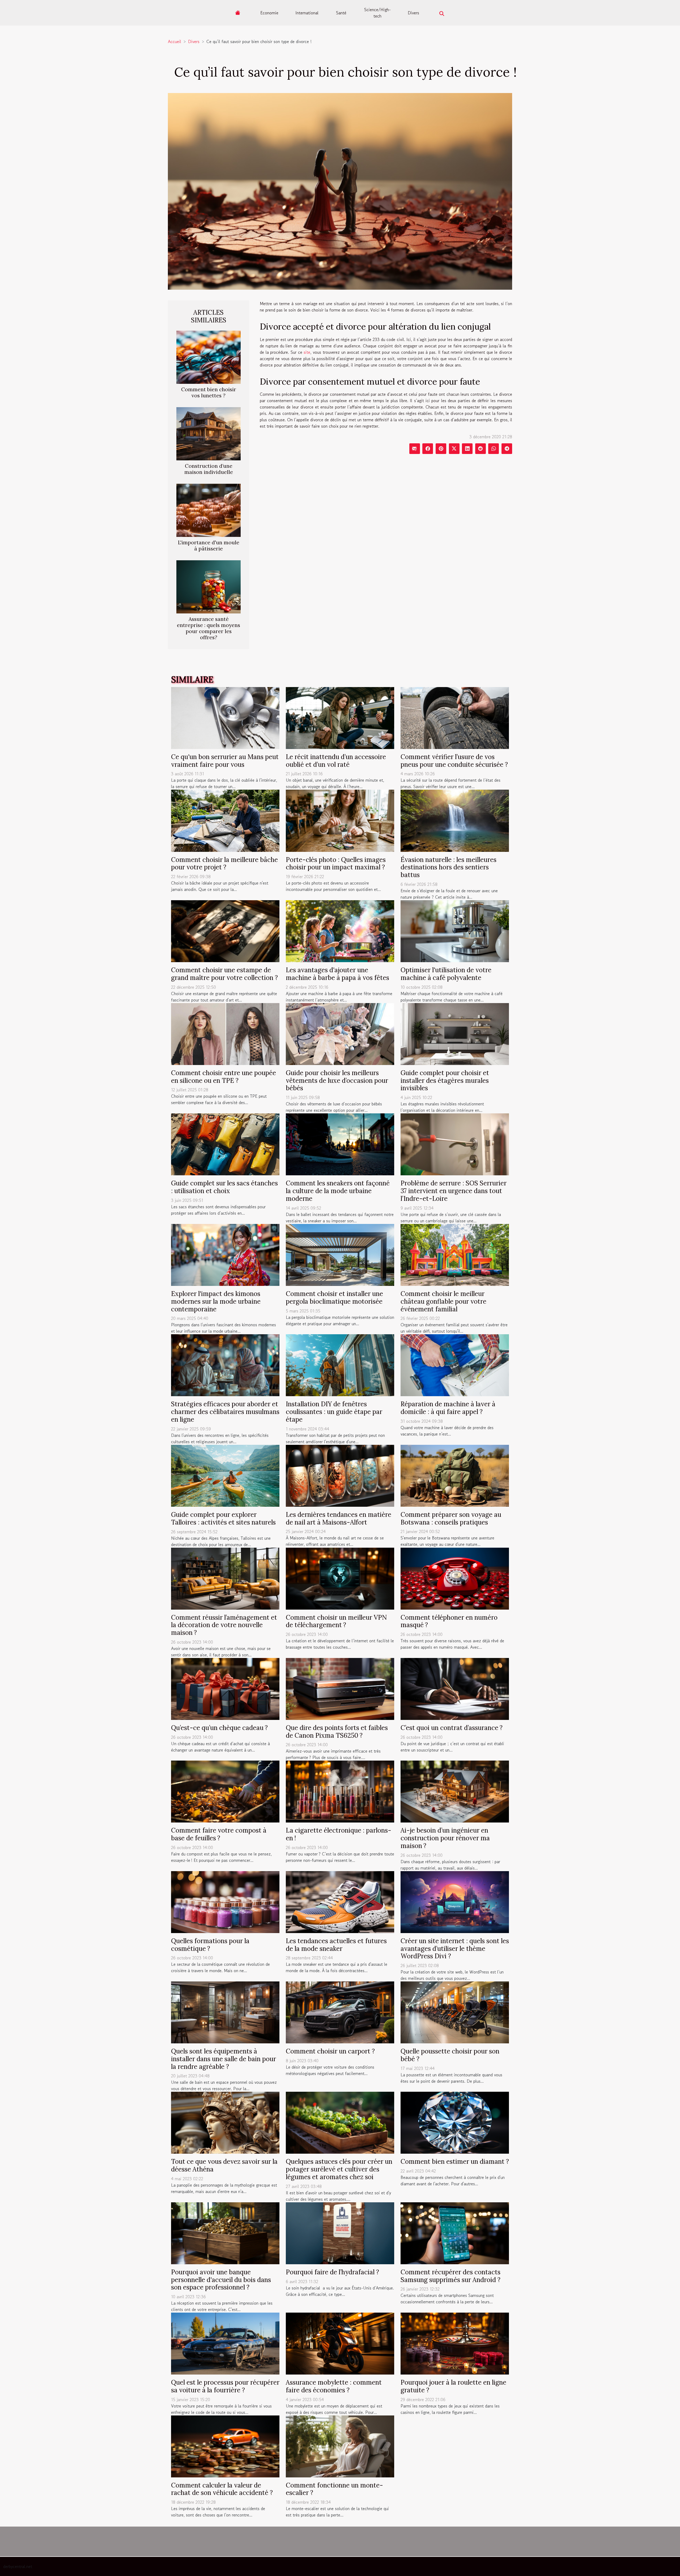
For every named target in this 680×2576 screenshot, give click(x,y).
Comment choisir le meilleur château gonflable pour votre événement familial (443, 1301)
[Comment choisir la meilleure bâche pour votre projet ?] (225, 820)
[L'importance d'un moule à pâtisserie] (209, 510)
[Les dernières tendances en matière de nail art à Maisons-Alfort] (340, 1475)
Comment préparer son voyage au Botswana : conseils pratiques (451, 1518)
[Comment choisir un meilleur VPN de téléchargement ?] (340, 1578)
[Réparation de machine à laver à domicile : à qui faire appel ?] (455, 1365)
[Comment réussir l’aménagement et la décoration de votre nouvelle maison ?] (225, 1578)
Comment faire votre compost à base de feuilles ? (219, 1834)
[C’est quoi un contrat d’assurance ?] (455, 1688)
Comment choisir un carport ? (330, 2051)
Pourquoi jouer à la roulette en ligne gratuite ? (453, 2386)
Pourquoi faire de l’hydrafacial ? (332, 2272)
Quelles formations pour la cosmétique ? (210, 1945)
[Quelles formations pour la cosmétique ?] (225, 1901)
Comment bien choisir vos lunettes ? (209, 392)
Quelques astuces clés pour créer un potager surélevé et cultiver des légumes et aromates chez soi (339, 2169)
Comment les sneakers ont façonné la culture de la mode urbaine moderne (338, 1191)
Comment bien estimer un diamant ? (455, 2162)
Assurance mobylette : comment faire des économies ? (334, 2386)
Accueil (175, 41)
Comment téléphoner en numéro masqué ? (449, 1621)
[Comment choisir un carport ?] (340, 2012)
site (307, 352)
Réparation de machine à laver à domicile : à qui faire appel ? (448, 1408)
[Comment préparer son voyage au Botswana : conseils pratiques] (455, 1475)
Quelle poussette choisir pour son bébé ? (450, 2055)
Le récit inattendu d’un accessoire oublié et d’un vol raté (336, 761)
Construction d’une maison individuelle (209, 469)
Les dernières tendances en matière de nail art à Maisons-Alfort (339, 1518)
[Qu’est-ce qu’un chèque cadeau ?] (225, 1688)
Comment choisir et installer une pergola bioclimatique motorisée (334, 1298)
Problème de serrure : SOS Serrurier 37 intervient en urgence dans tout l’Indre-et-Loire (454, 1191)
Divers (413, 13)
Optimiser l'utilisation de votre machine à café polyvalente (446, 974)
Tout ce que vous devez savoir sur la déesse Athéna (224, 2165)
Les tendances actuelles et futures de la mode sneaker (336, 1945)
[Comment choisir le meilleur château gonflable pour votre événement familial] (455, 1254)
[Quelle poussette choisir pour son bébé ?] (455, 2012)
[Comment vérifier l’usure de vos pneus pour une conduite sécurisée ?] (455, 717)
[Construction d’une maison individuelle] (209, 433)
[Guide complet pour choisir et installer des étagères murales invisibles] (455, 1033)
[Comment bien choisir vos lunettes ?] (209, 356)
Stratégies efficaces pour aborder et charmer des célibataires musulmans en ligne (225, 1412)
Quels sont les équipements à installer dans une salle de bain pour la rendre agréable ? (224, 2059)
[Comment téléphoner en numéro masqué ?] (455, 1578)
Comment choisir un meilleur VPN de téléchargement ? (336, 1621)
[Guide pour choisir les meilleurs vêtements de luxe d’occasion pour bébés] (340, 1033)
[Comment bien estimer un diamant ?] (455, 2122)
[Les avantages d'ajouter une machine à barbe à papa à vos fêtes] (340, 931)
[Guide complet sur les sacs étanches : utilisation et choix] (225, 1144)
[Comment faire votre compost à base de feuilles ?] (225, 1791)
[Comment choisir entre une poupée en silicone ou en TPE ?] (225, 1033)
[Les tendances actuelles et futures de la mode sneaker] (340, 1901)
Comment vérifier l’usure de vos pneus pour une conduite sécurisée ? (454, 761)
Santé (341, 13)
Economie (269, 13)
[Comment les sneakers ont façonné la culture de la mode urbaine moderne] (340, 1144)
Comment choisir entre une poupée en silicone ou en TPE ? (224, 1077)
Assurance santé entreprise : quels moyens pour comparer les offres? (209, 628)
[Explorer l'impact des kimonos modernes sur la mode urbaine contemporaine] (225, 1254)
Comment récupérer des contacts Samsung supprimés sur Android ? (450, 2276)
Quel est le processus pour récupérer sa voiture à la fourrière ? (225, 2386)
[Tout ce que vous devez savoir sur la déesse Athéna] (225, 2122)
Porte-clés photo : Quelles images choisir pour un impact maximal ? (336, 864)
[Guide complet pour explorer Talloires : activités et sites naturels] (225, 1475)
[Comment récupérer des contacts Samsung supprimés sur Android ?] (455, 2233)
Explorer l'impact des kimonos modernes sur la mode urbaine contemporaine (216, 1301)
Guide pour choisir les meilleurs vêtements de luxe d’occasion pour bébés (337, 1081)
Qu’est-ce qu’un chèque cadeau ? (219, 1728)
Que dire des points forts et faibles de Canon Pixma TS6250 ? (337, 1732)
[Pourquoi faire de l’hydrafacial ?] (340, 2233)
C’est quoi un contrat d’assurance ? (452, 1728)
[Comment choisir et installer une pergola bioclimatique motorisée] (340, 1254)
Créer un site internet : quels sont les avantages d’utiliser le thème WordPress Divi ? (455, 1949)
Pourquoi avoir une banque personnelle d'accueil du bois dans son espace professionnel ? (221, 2280)
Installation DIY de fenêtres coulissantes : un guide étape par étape (334, 1412)
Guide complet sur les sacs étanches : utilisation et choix (224, 1187)
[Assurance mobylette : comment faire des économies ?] (340, 2343)
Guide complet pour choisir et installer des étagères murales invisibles (445, 1081)
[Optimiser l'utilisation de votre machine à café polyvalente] (455, 931)
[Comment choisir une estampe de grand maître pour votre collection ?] (225, 931)
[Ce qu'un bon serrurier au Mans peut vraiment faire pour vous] (225, 717)
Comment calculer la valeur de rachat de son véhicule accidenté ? (222, 2489)
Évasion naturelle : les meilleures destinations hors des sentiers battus (449, 867)
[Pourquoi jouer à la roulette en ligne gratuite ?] (455, 2343)
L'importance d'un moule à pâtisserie (209, 546)
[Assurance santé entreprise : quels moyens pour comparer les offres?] (209, 586)
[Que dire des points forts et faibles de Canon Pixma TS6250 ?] (340, 1688)
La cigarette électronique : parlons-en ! (339, 1834)
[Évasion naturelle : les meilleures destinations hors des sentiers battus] (455, 820)
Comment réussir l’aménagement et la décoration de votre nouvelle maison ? (224, 1625)
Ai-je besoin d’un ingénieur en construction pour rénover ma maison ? (445, 1838)
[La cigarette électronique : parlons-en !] (340, 1791)
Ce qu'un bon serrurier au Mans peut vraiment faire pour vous (225, 761)
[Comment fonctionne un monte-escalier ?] (340, 2446)
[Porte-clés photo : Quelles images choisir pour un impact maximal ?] (340, 820)
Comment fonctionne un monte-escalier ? (334, 2489)
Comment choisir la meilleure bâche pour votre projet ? (224, 864)
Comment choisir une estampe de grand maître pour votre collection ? (224, 974)
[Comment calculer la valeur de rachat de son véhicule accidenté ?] (225, 2446)
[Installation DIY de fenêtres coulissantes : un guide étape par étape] (340, 1365)
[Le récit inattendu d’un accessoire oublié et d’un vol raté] (340, 717)
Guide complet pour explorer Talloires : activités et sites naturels (223, 1518)
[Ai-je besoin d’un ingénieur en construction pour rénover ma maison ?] (455, 1791)
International (307, 13)
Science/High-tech (377, 13)
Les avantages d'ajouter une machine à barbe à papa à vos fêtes (337, 974)
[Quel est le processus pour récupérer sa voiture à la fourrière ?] (225, 2343)
